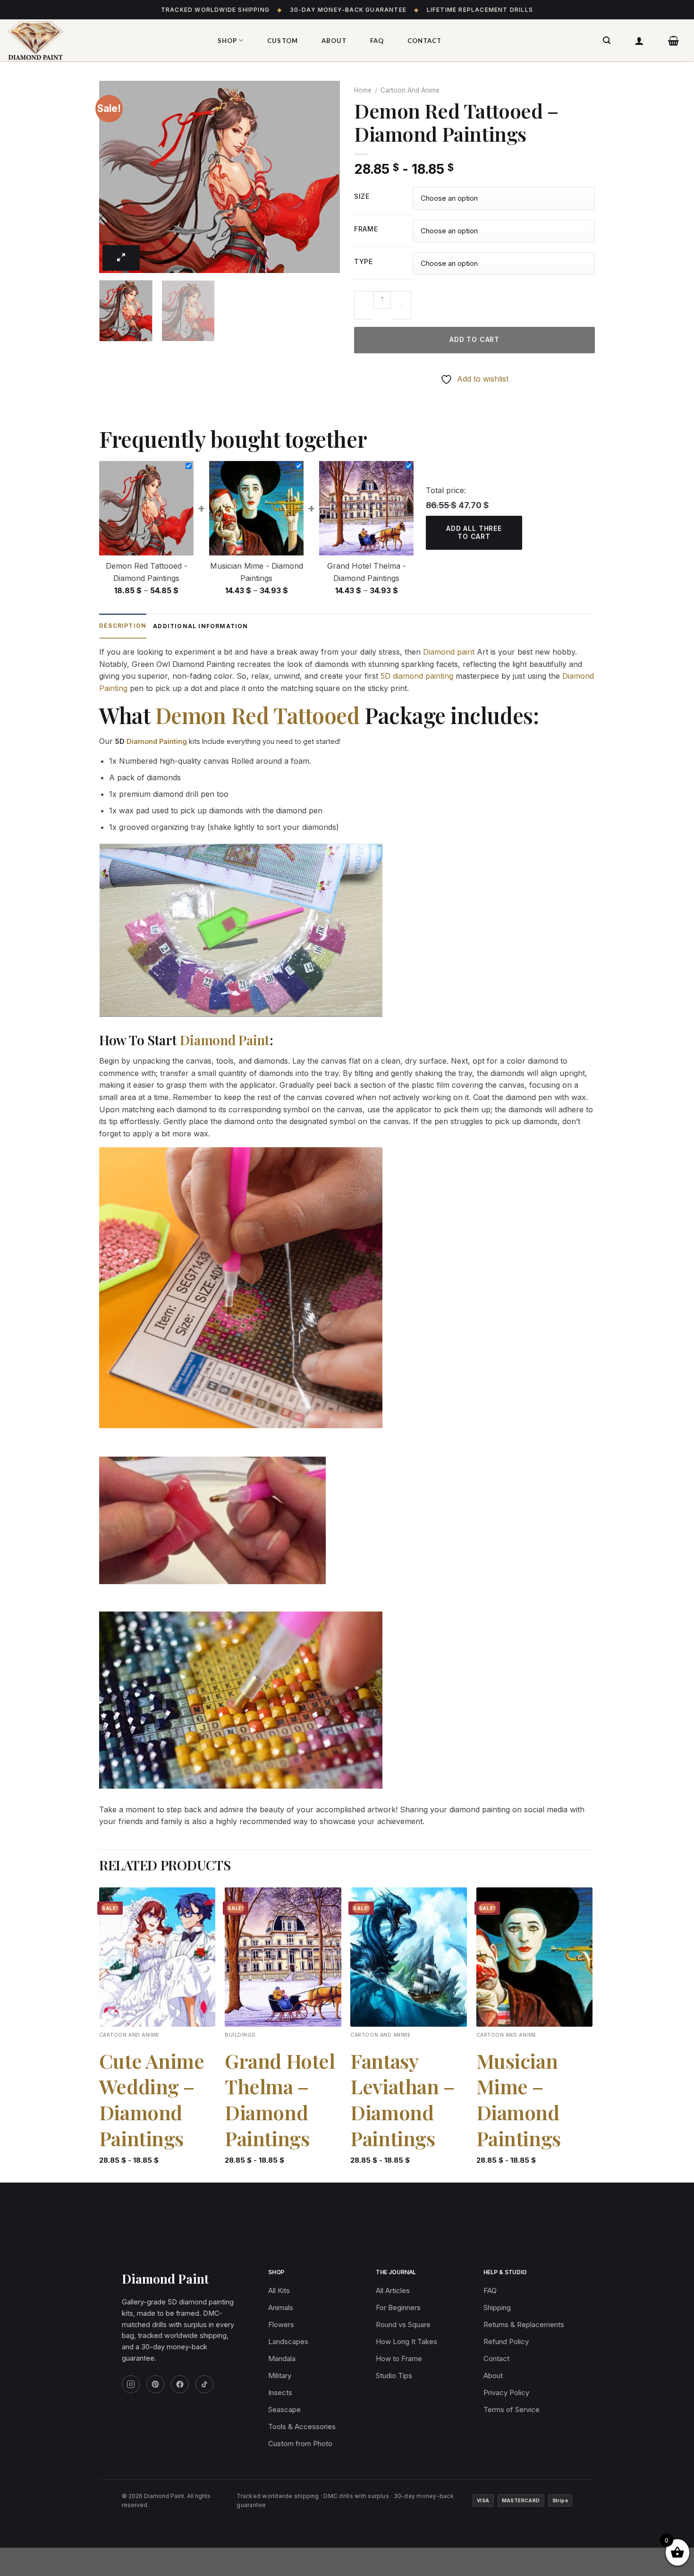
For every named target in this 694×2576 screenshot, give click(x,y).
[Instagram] (131, 2384)
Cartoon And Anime (410, 90)
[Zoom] (121, 258)
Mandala (282, 2358)
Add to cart (474, 339)
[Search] (607, 40)
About (334, 41)
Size (362, 197)
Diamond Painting (157, 741)
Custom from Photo (300, 2444)
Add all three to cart (474, 532)
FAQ (377, 41)
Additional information (200, 626)
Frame (366, 229)
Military (280, 2376)
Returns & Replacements (524, 2324)
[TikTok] (204, 2384)
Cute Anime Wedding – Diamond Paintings (152, 2099)
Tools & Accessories (302, 2427)
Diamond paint (449, 652)
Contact (424, 41)
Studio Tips (394, 2376)
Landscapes (288, 2341)
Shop (227, 41)
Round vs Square (403, 2324)
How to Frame (399, 2358)
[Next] (323, 177)
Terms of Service (512, 2410)
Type (364, 262)
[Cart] (674, 41)
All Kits (279, 2290)
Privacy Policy (506, 2393)
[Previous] (116, 177)
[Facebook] (180, 2384)
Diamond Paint (224, 1040)
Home (363, 90)
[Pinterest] (155, 2384)
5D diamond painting (417, 676)
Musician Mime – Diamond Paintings (519, 2099)
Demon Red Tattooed (258, 715)
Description (123, 626)
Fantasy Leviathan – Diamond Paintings (402, 2099)
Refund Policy (506, 2341)
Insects (280, 2393)
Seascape (284, 2410)
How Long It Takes (406, 2341)
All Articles (393, 2290)
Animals (281, 2307)
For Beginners (398, 2307)
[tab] (123, 626)
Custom (282, 41)
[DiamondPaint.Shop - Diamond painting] (102, 41)
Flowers (281, 2324)
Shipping (497, 2307)
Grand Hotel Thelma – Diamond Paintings (280, 2099)
